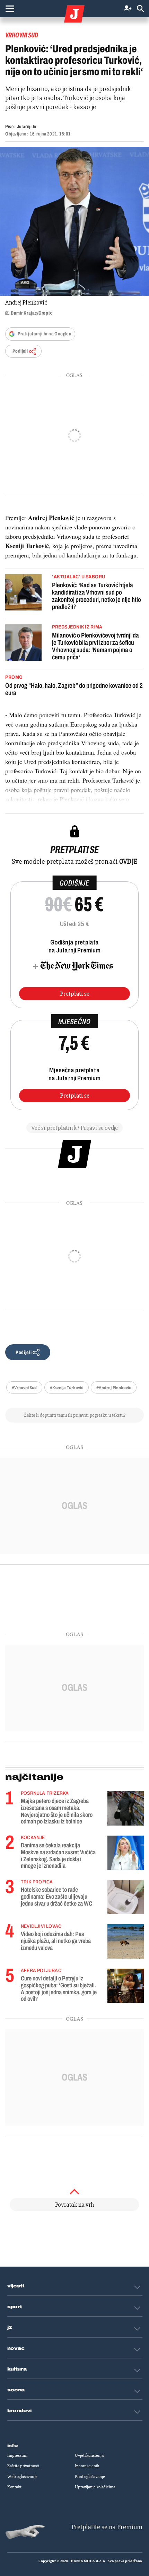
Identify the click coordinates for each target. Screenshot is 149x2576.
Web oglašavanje (22, 2477)
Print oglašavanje (90, 2477)
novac (16, 2348)
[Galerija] (74, 221)
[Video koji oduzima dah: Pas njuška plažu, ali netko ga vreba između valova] (126, 1941)
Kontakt (14, 2487)
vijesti (16, 2286)
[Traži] (140, 9)
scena (16, 2390)
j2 (10, 2328)
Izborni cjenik (87, 2466)
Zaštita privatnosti (23, 2466)
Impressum (17, 2455)
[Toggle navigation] (10, 9)
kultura (17, 2369)
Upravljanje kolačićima (95, 2487)
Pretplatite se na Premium (107, 2527)
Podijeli (20, 351)
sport (15, 2307)
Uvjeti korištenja (89, 2455)
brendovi (20, 2411)
